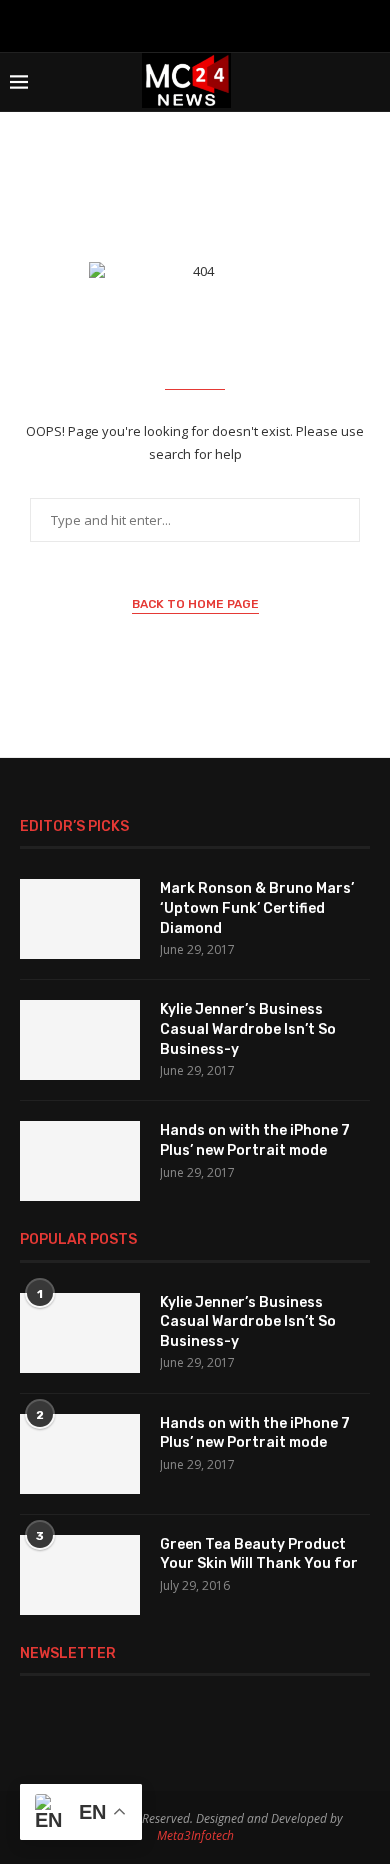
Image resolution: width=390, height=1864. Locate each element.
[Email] (221, 24)
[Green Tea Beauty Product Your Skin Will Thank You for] (80, 1575)
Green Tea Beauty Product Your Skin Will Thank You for (259, 1554)
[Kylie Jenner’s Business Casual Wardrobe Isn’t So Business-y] (80, 1040)
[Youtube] (195, 24)
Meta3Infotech (195, 1835)
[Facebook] (143, 24)
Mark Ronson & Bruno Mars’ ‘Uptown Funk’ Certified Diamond (257, 908)
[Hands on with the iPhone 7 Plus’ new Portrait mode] (80, 1161)
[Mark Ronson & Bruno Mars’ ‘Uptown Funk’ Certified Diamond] (80, 919)
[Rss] (247, 24)
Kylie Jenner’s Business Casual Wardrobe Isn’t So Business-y (248, 1029)
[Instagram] (169, 24)
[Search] (370, 82)
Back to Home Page (195, 604)
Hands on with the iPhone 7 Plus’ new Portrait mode (255, 1140)
